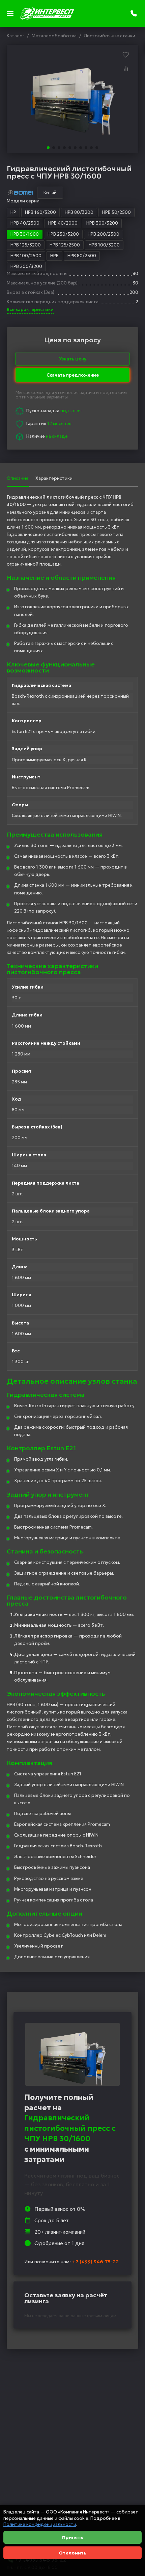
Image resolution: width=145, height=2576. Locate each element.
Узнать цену (73, 359)
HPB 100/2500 (26, 256)
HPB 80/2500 (82, 256)
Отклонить (73, 2553)
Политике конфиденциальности (40, 2524)
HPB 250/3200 (63, 234)
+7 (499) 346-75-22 (95, 2262)
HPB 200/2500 (104, 234)
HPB (54, 256)
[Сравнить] (126, 68)
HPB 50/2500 (117, 212)
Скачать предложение (73, 373)
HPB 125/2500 (65, 245)
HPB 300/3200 (102, 223)
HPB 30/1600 (25, 234)
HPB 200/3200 (26, 266)
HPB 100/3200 (104, 245)
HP (13, 212)
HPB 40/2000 (63, 223)
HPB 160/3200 (40, 212)
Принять (73, 2537)
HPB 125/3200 (26, 245)
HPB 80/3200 (79, 212)
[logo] (47, 13)
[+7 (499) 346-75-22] (134, 13)
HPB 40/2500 (25, 223)
